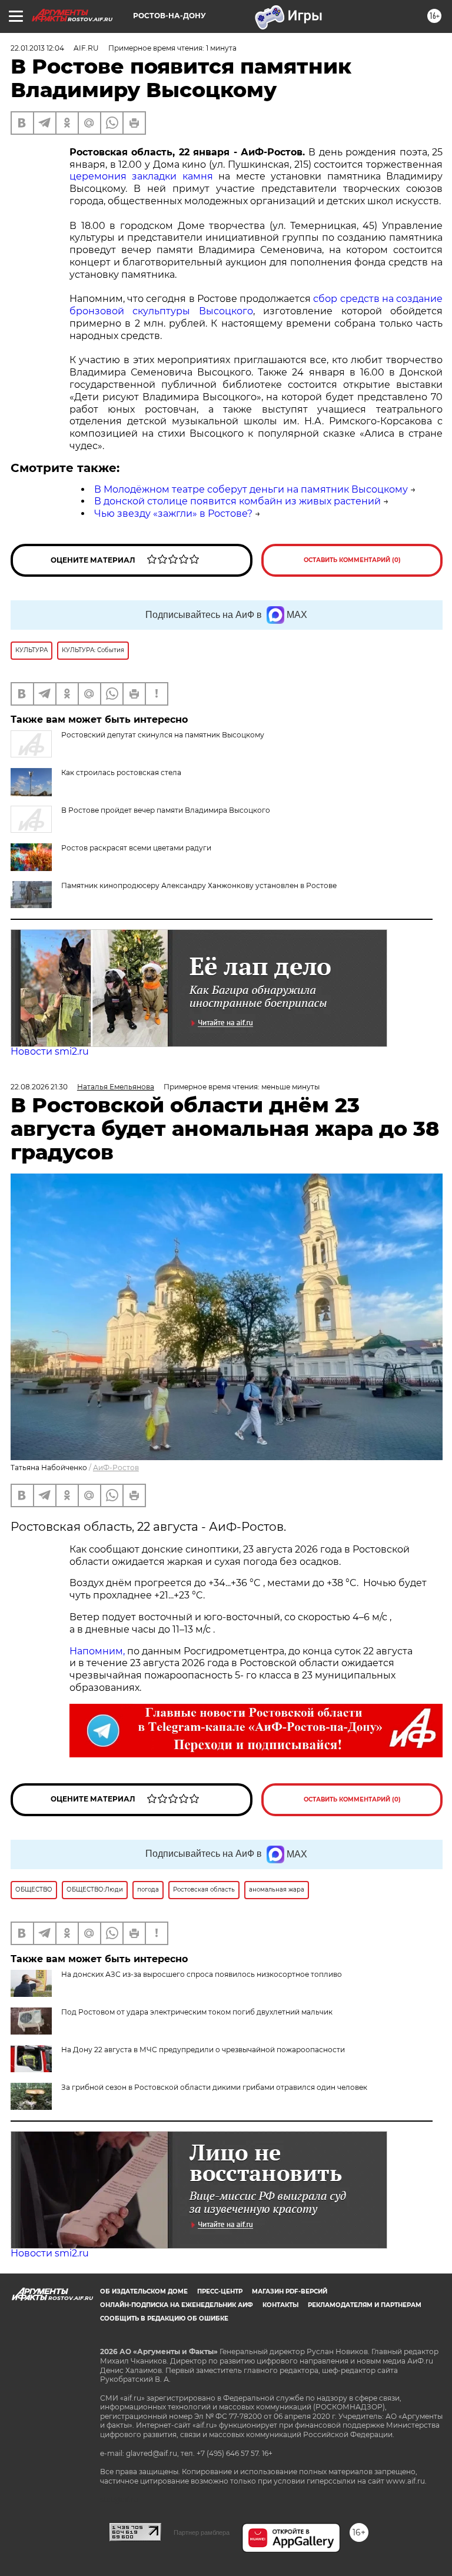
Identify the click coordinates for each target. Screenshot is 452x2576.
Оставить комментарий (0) (352, 560)
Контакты (280, 2305)
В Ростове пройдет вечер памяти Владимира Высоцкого (166, 810)
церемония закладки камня (141, 176)
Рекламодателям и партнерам (365, 2305)
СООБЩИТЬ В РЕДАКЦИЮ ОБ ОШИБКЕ (164, 2319)
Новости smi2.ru (50, 1051)
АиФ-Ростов (116, 1468)
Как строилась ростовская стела (121, 772)
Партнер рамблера (202, 2532)
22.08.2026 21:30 (39, 1087)
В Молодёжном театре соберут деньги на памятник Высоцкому (251, 489)
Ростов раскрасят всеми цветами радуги (136, 848)
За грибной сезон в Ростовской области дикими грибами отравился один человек (214, 2087)
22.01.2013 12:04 (37, 48)
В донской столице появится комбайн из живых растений (237, 501)
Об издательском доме (144, 2291)
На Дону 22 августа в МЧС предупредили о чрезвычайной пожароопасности (203, 2050)
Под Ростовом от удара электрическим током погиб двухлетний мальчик (197, 2012)
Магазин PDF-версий (290, 2291)
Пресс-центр (220, 2291)
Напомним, (97, 1651)
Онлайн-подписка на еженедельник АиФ (177, 2305)
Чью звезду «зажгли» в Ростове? (173, 513)
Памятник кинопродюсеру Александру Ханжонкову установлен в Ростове (199, 885)
